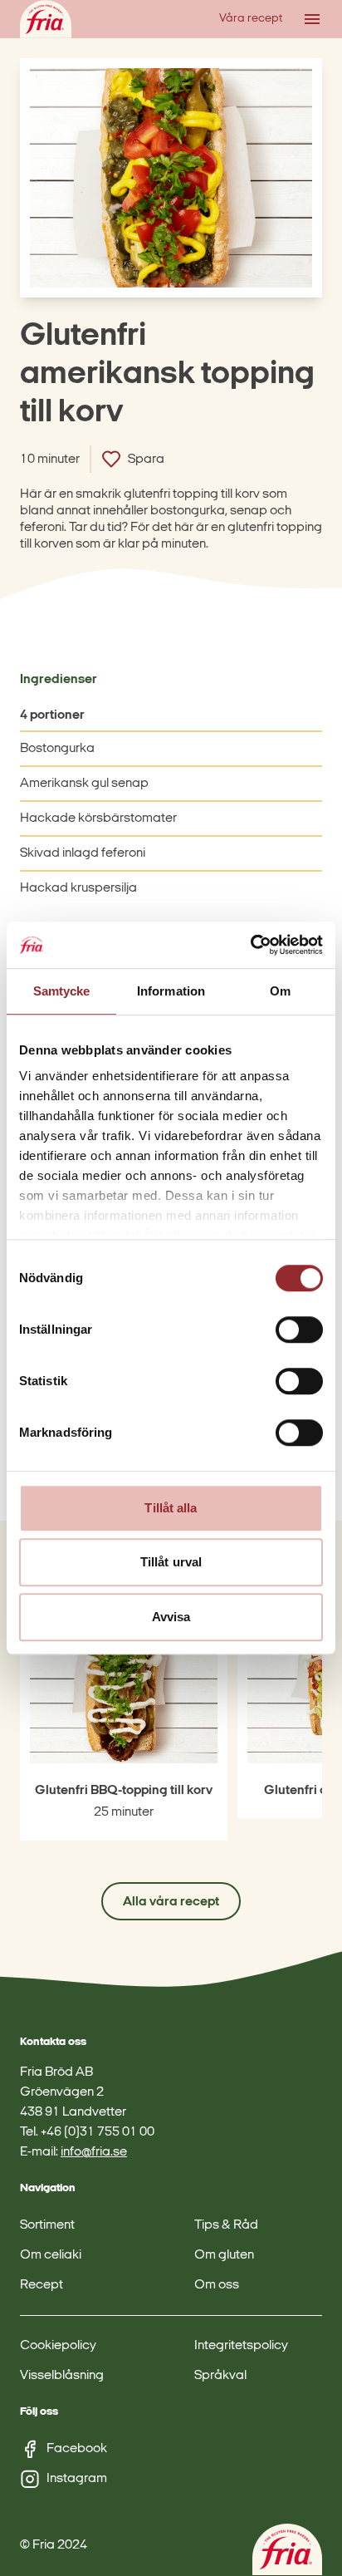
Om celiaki (51, 2255)
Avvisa (171, 1617)
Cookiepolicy (58, 2346)
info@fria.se (94, 2152)
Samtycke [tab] (62, 991)
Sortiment (47, 2225)
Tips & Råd (226, 2225)
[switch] (299, 1330)
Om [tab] (280, 991)
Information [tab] (171, 991)
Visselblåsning (62, 2376)
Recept (42, 2285)
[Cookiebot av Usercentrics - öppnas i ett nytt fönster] (250, 945)
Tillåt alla (171, 1508)
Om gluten (224, 2255)
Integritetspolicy (241, 2346)
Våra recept (251, 19)
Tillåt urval (171, 1562)
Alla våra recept (171, 1902)
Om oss (217, 2285)
